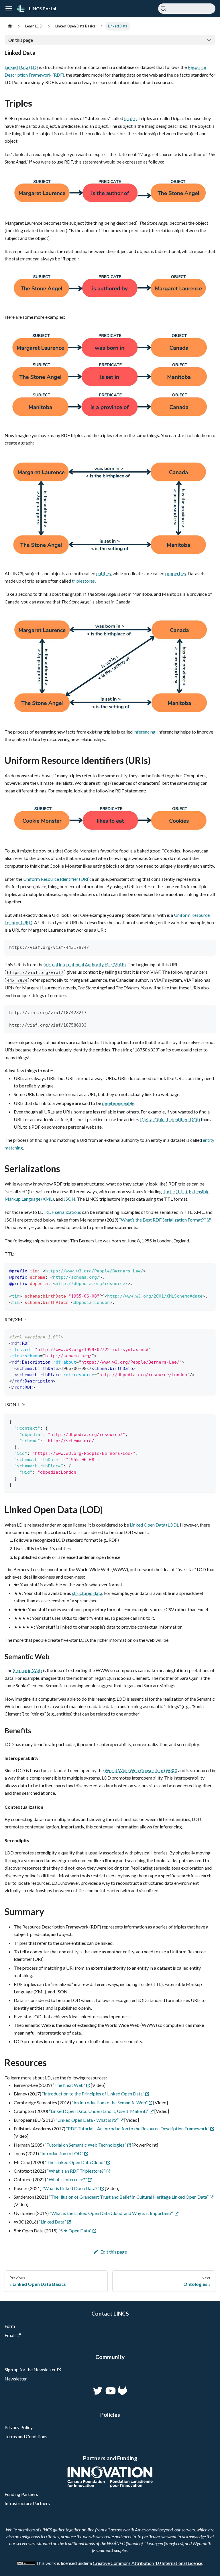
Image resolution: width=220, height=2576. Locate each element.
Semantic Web (27, 1670)
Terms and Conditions (26, 2436)
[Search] (187, 9)
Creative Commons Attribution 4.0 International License (148, 2563)
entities (104, 573)
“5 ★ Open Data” (75, 2231)
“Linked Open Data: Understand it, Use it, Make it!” (99, 2111)
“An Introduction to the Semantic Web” (110, 2102)
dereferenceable (118, 1103)
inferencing (145, 732)
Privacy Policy (19, 2427)
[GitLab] (122, 2394)
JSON (69, 1199)
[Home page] (10, 26)
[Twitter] (98, 2394)
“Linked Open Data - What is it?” (87, 2120)
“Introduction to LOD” (61, 2153)
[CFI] (110, 2486)
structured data (87, 1593)
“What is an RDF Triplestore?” (76, 2171)
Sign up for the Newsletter (30, 2369)
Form (10, 2326)
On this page (21, 40)
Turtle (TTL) (175, 1191)
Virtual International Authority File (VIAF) (85, 964)
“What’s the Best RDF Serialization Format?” (162, 1220)
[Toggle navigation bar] (9, 9)
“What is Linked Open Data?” (71, 2188)
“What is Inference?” (67, 2179)
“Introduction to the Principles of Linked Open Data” (93, 2094)
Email (10, 2335)
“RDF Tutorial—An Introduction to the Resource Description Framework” (138, 2128)
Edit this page (114, 2252)
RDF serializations (63, 1212)
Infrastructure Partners (27, 2503)
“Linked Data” (52, 2222)
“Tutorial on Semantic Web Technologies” (85, 2145)
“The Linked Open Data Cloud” (75, 2162)
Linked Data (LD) (21, 67)
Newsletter (16, 2379)
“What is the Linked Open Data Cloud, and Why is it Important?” (112, 2213)
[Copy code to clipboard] (208, 947)
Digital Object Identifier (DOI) (170, 1119)
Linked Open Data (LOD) (154, 1525)
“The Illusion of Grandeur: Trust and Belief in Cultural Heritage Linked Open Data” (129, 2197)
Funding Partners (21, 2494)
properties (176, 573)
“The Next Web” (69, 2085)
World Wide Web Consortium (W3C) (141, 1770)
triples (130, 118)
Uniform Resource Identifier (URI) (56, 879)
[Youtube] (110, 2394)
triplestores (83, 581)
